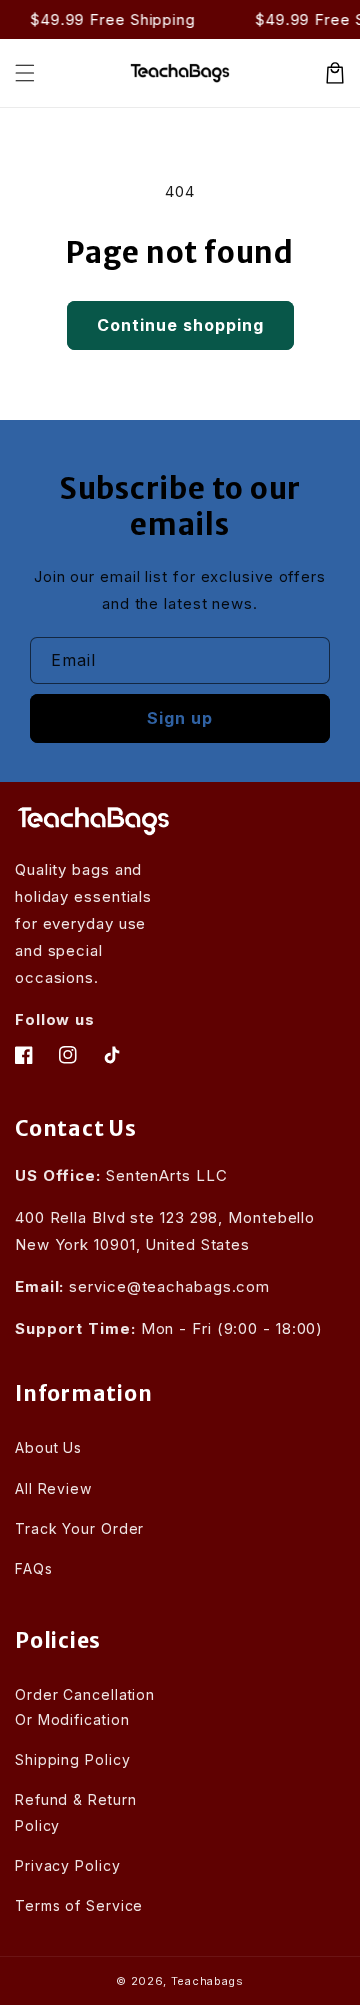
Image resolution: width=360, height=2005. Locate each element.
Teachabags (207, 1981)
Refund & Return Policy (76, 1812)
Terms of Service (79, 1905)
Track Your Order (79, 1528)
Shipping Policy (73, 1759)
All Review (53, 1488)
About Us (48, 1447)
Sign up (180, 718)
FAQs (34, 1568)
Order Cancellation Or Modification (85, 1707)
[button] (25, 73)
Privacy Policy (68, 1865)
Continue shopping (180, 325)
